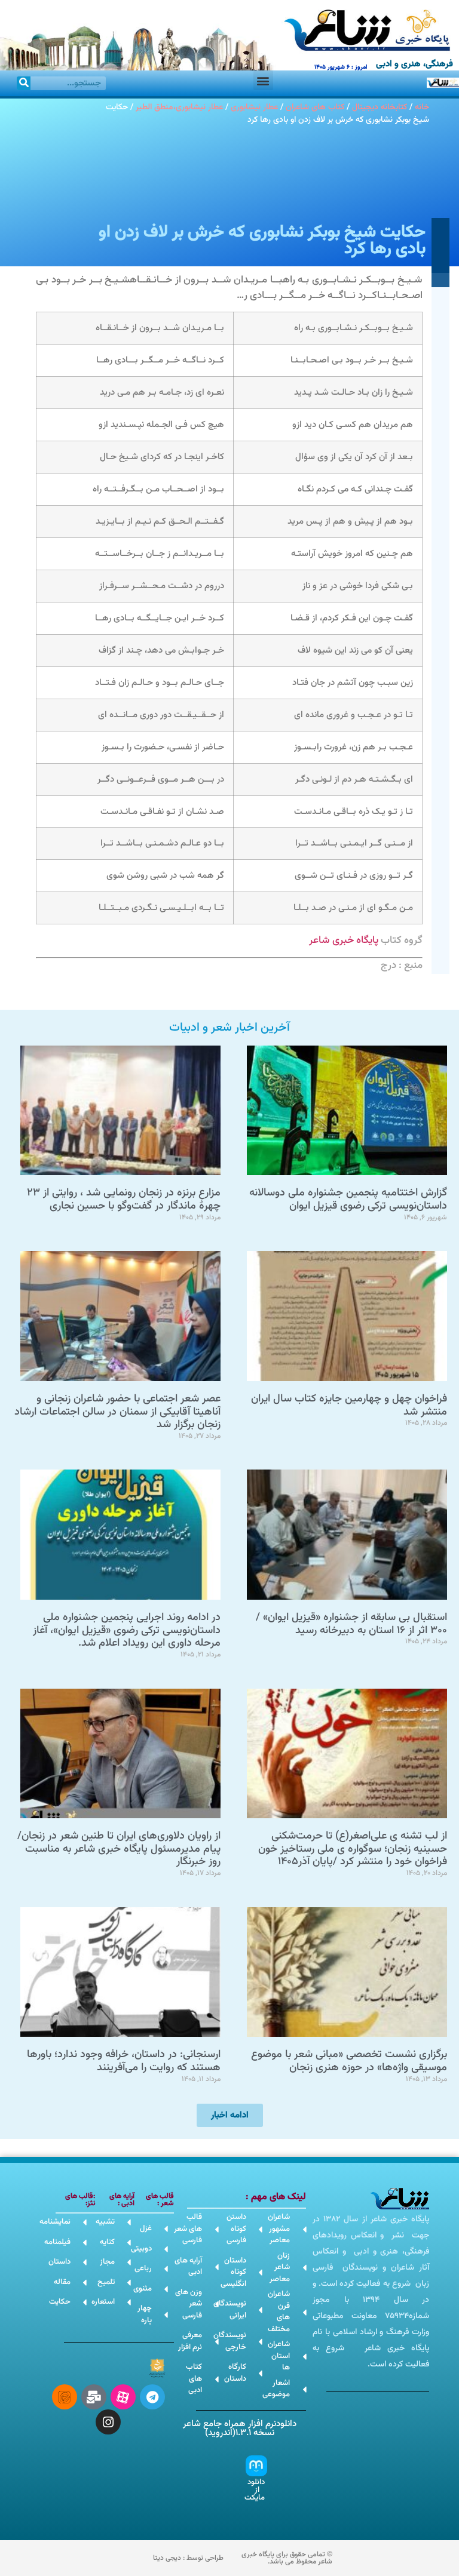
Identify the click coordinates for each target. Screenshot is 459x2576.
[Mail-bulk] (94, 2397)
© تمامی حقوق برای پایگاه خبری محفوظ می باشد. (287, 2558)
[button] (263, 80)
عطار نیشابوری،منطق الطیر (179, 107)
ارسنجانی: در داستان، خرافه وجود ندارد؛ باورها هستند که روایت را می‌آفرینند (124, 2061)
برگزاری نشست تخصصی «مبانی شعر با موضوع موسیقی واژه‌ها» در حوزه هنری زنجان (349, 2061)
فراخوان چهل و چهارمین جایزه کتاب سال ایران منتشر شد (349, 1406)
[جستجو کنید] (24, 83)
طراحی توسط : (188, 2558)
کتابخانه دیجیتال (380, 107)
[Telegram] (152, 2397)
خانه (422, 107)
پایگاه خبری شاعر (344, 940)
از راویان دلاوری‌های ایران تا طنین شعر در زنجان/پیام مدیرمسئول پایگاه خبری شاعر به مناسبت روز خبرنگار (119, 1849)
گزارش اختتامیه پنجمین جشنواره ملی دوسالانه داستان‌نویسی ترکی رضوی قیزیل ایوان (348, 1200)
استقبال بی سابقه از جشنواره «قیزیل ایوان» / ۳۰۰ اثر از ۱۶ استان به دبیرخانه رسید (351, 1624)
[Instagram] (108, 2422)
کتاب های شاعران (315, 107)
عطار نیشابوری (254, 107)
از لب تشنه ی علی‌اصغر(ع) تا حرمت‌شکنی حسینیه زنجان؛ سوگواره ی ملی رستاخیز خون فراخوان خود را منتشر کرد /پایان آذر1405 (353, 1849)
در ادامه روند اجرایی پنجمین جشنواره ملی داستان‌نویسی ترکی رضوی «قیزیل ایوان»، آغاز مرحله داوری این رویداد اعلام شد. (127, 1630)
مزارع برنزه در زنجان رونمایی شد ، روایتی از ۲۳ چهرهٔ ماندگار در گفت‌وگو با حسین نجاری (124, 1200)
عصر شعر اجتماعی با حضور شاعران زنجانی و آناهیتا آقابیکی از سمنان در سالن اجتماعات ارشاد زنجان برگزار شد (117, 1412)
